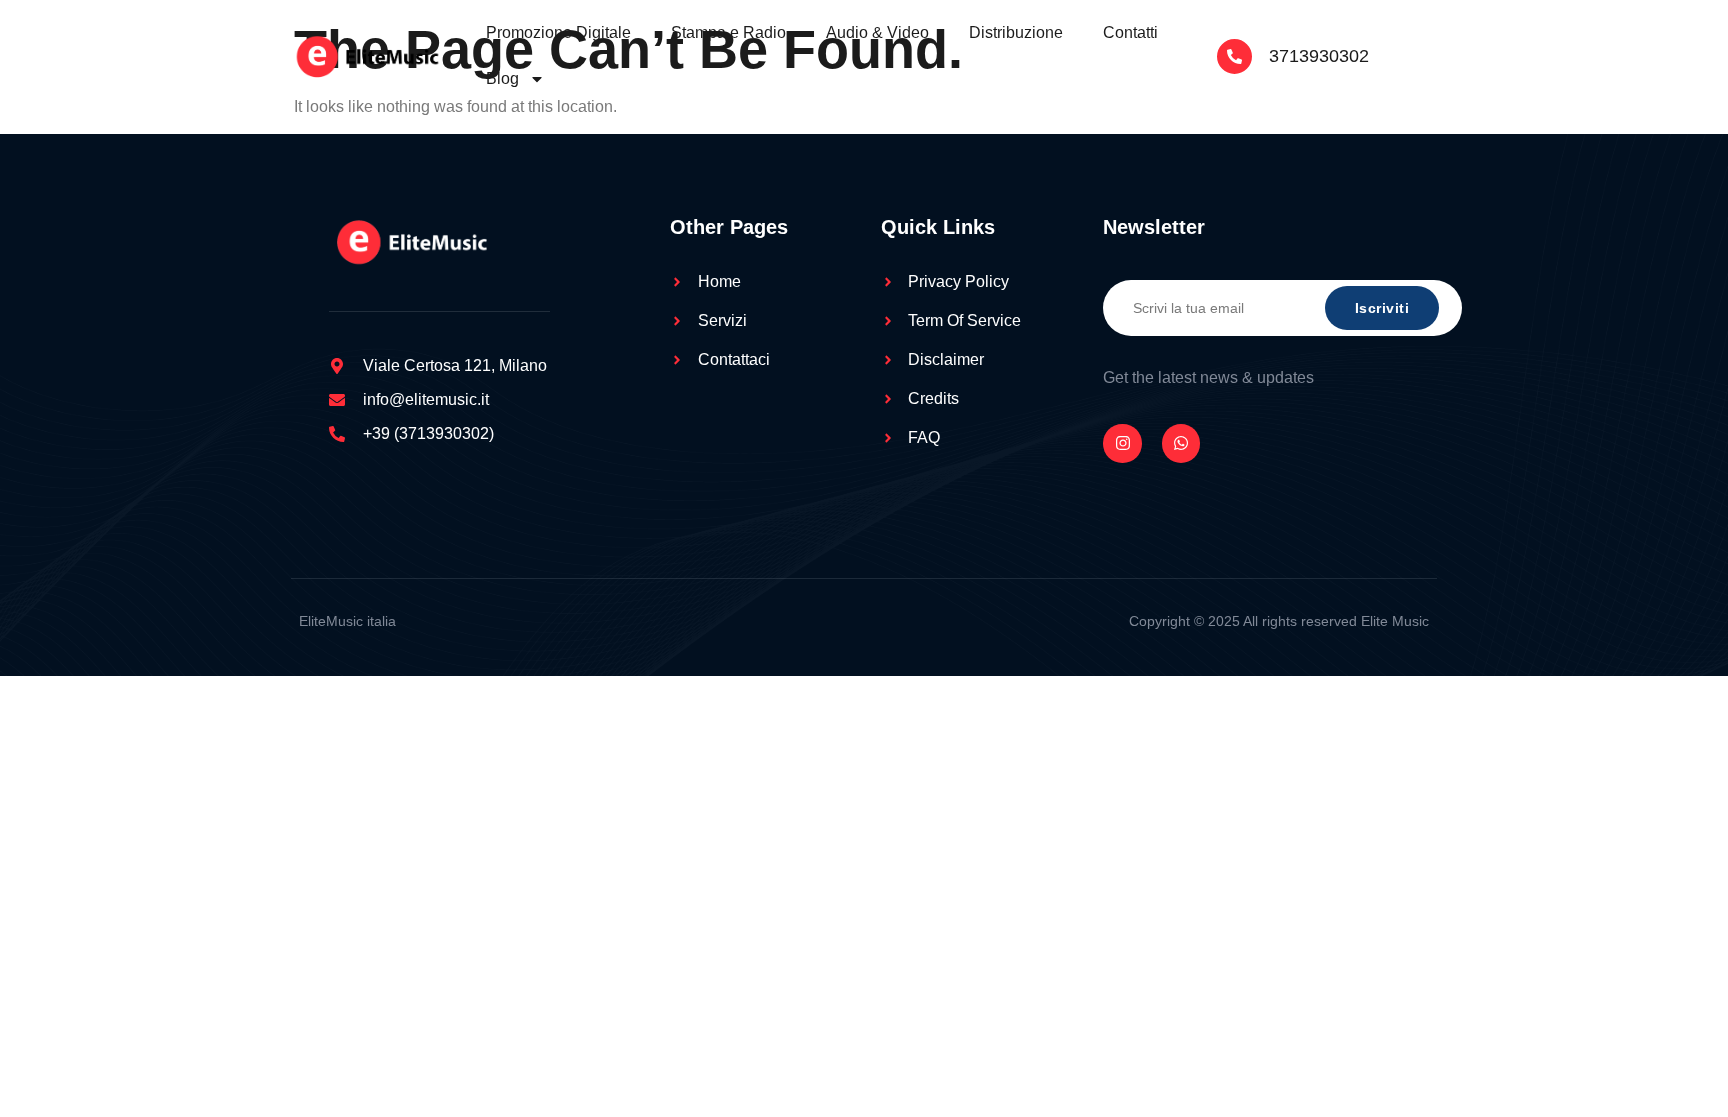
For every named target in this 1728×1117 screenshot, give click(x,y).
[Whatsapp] (1181, 443)
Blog (502, 78)
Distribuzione (1016, 32)
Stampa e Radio (728, 32)
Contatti (1130, 32)
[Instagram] (1122, 443)
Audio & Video (877, 32)
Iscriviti (1382, 308)
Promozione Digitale (558, 32)
